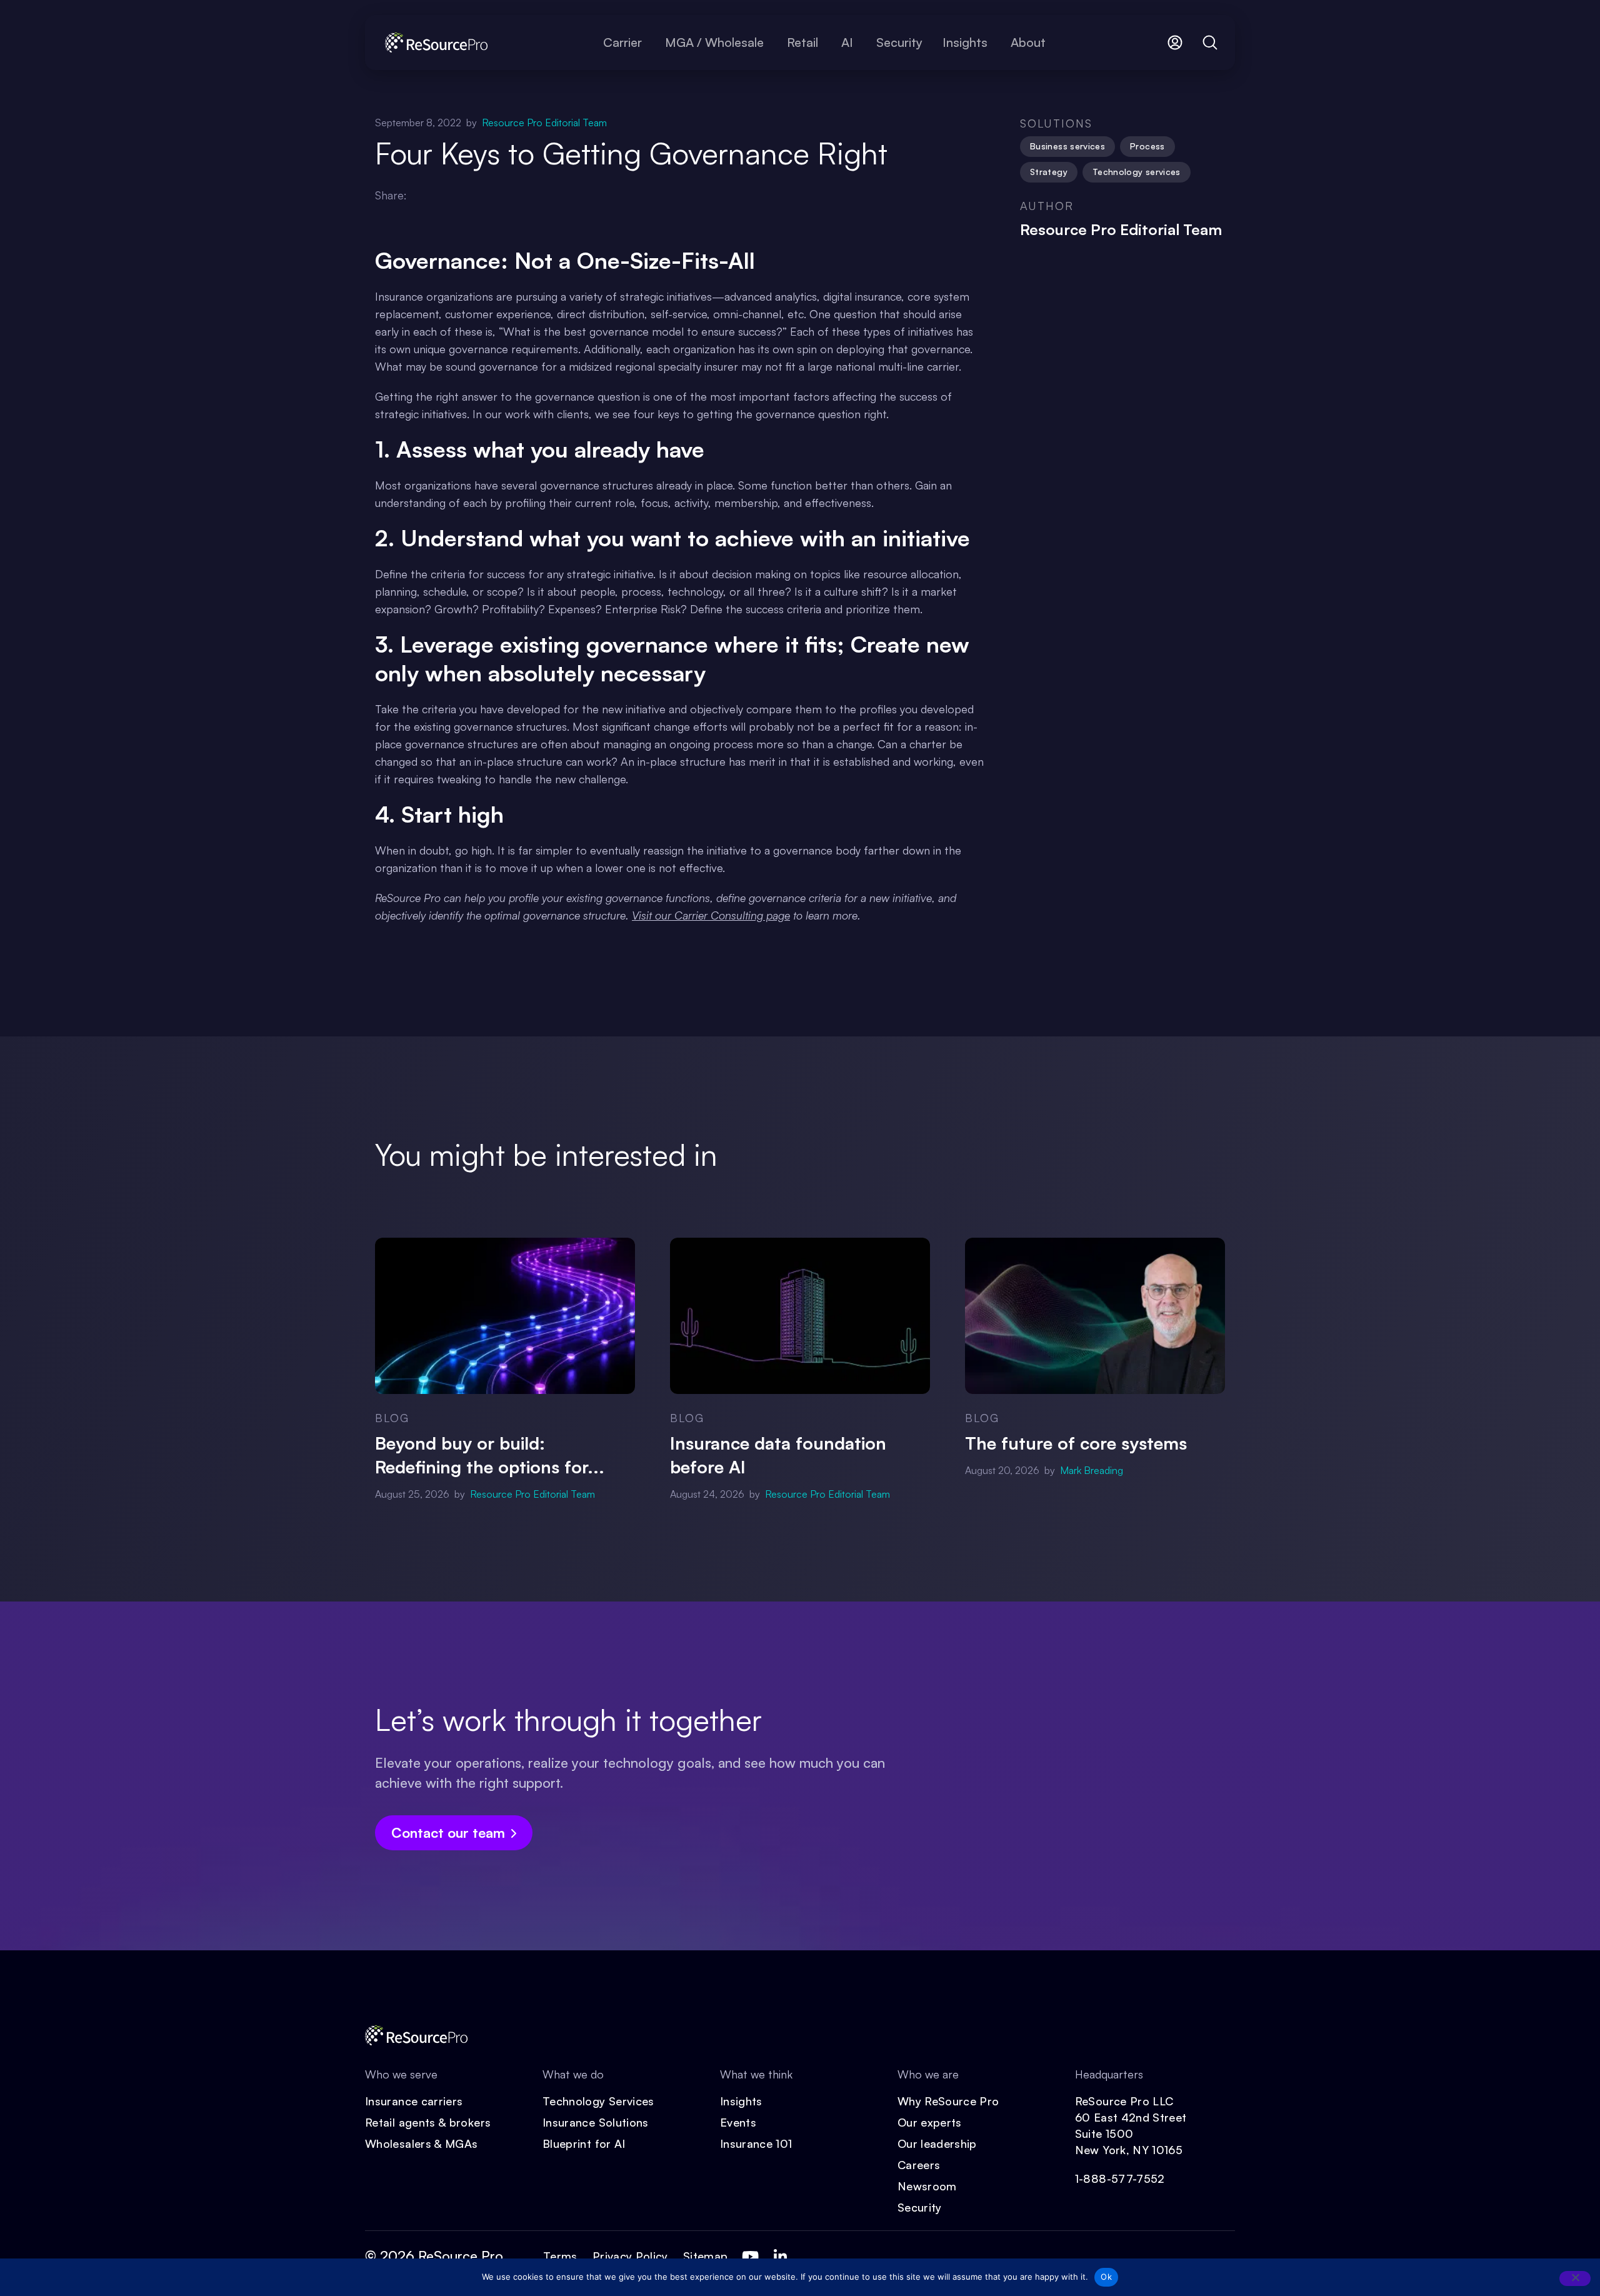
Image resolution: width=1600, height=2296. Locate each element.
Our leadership (937, 2143)
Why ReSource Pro (948, 2101)
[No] (1575, 2278)
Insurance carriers (414, 2101)
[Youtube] (750, 2257)
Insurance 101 (756, 2143)
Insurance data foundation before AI (778, 1455)
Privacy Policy (630, 2256)
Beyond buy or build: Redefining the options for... (490, 1455)
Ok (1106, 2277)
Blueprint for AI (584, 2143)
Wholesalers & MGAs (421, 2143)
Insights (741, 2101)
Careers (919, 2165)
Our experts (930, 2122)
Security (920, 2207)
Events (738, 2122)
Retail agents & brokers (428, 2122)
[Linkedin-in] (780, 2257)
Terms (560, 2256)
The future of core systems (1076, 1443)
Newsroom (927, 2186)
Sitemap (706, 2256)
